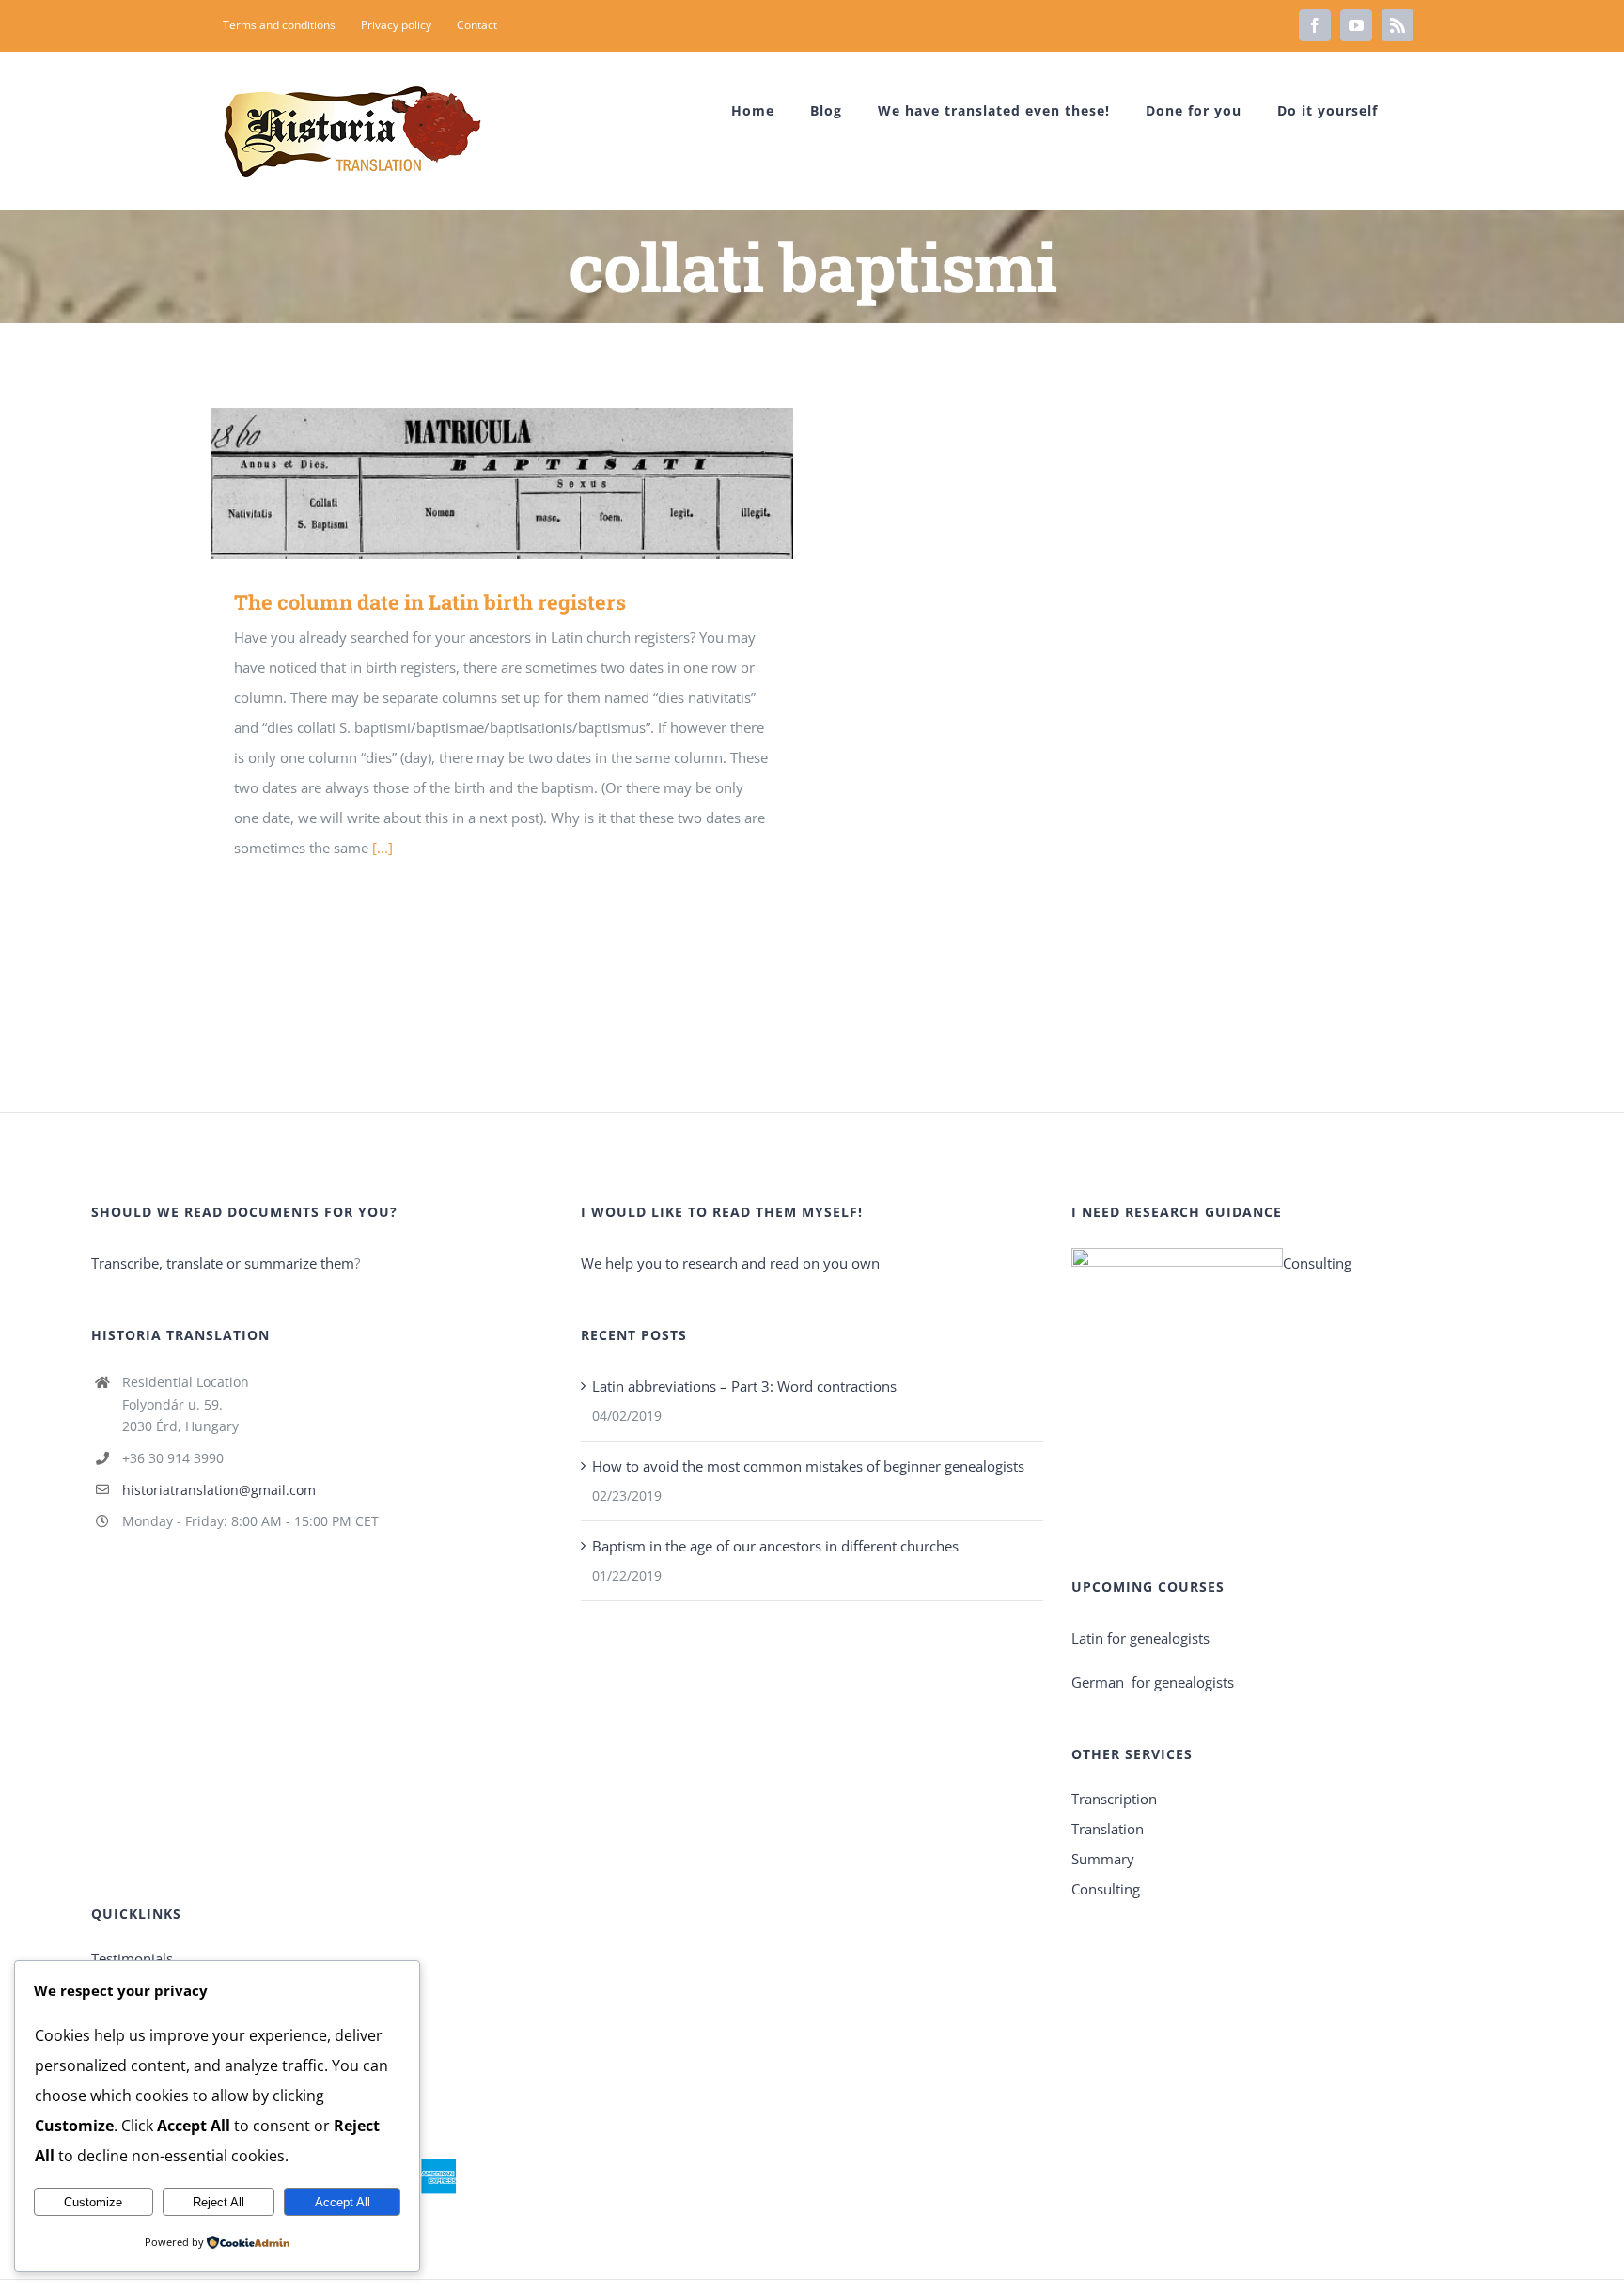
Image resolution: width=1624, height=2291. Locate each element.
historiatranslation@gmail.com (219, 1490)
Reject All (219, 2202)
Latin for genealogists (1140, 1638)
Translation (1108, 1829)
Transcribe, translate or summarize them (223, 1263)
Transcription (1114, 1799)
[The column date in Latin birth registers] (502, 483)
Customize (93, 2202)
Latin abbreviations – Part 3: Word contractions (744, 1386)
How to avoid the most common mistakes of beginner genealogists (808, 1466)
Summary (1103, 1859)
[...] (383, 848)
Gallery (530, 483)
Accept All (343, 2202)
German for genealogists (1153, 1682)
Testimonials (132, 1958)
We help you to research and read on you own (730, 1263)
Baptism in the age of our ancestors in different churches (775, 1546)
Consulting (1317, 1263)
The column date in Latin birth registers (475, 483)
